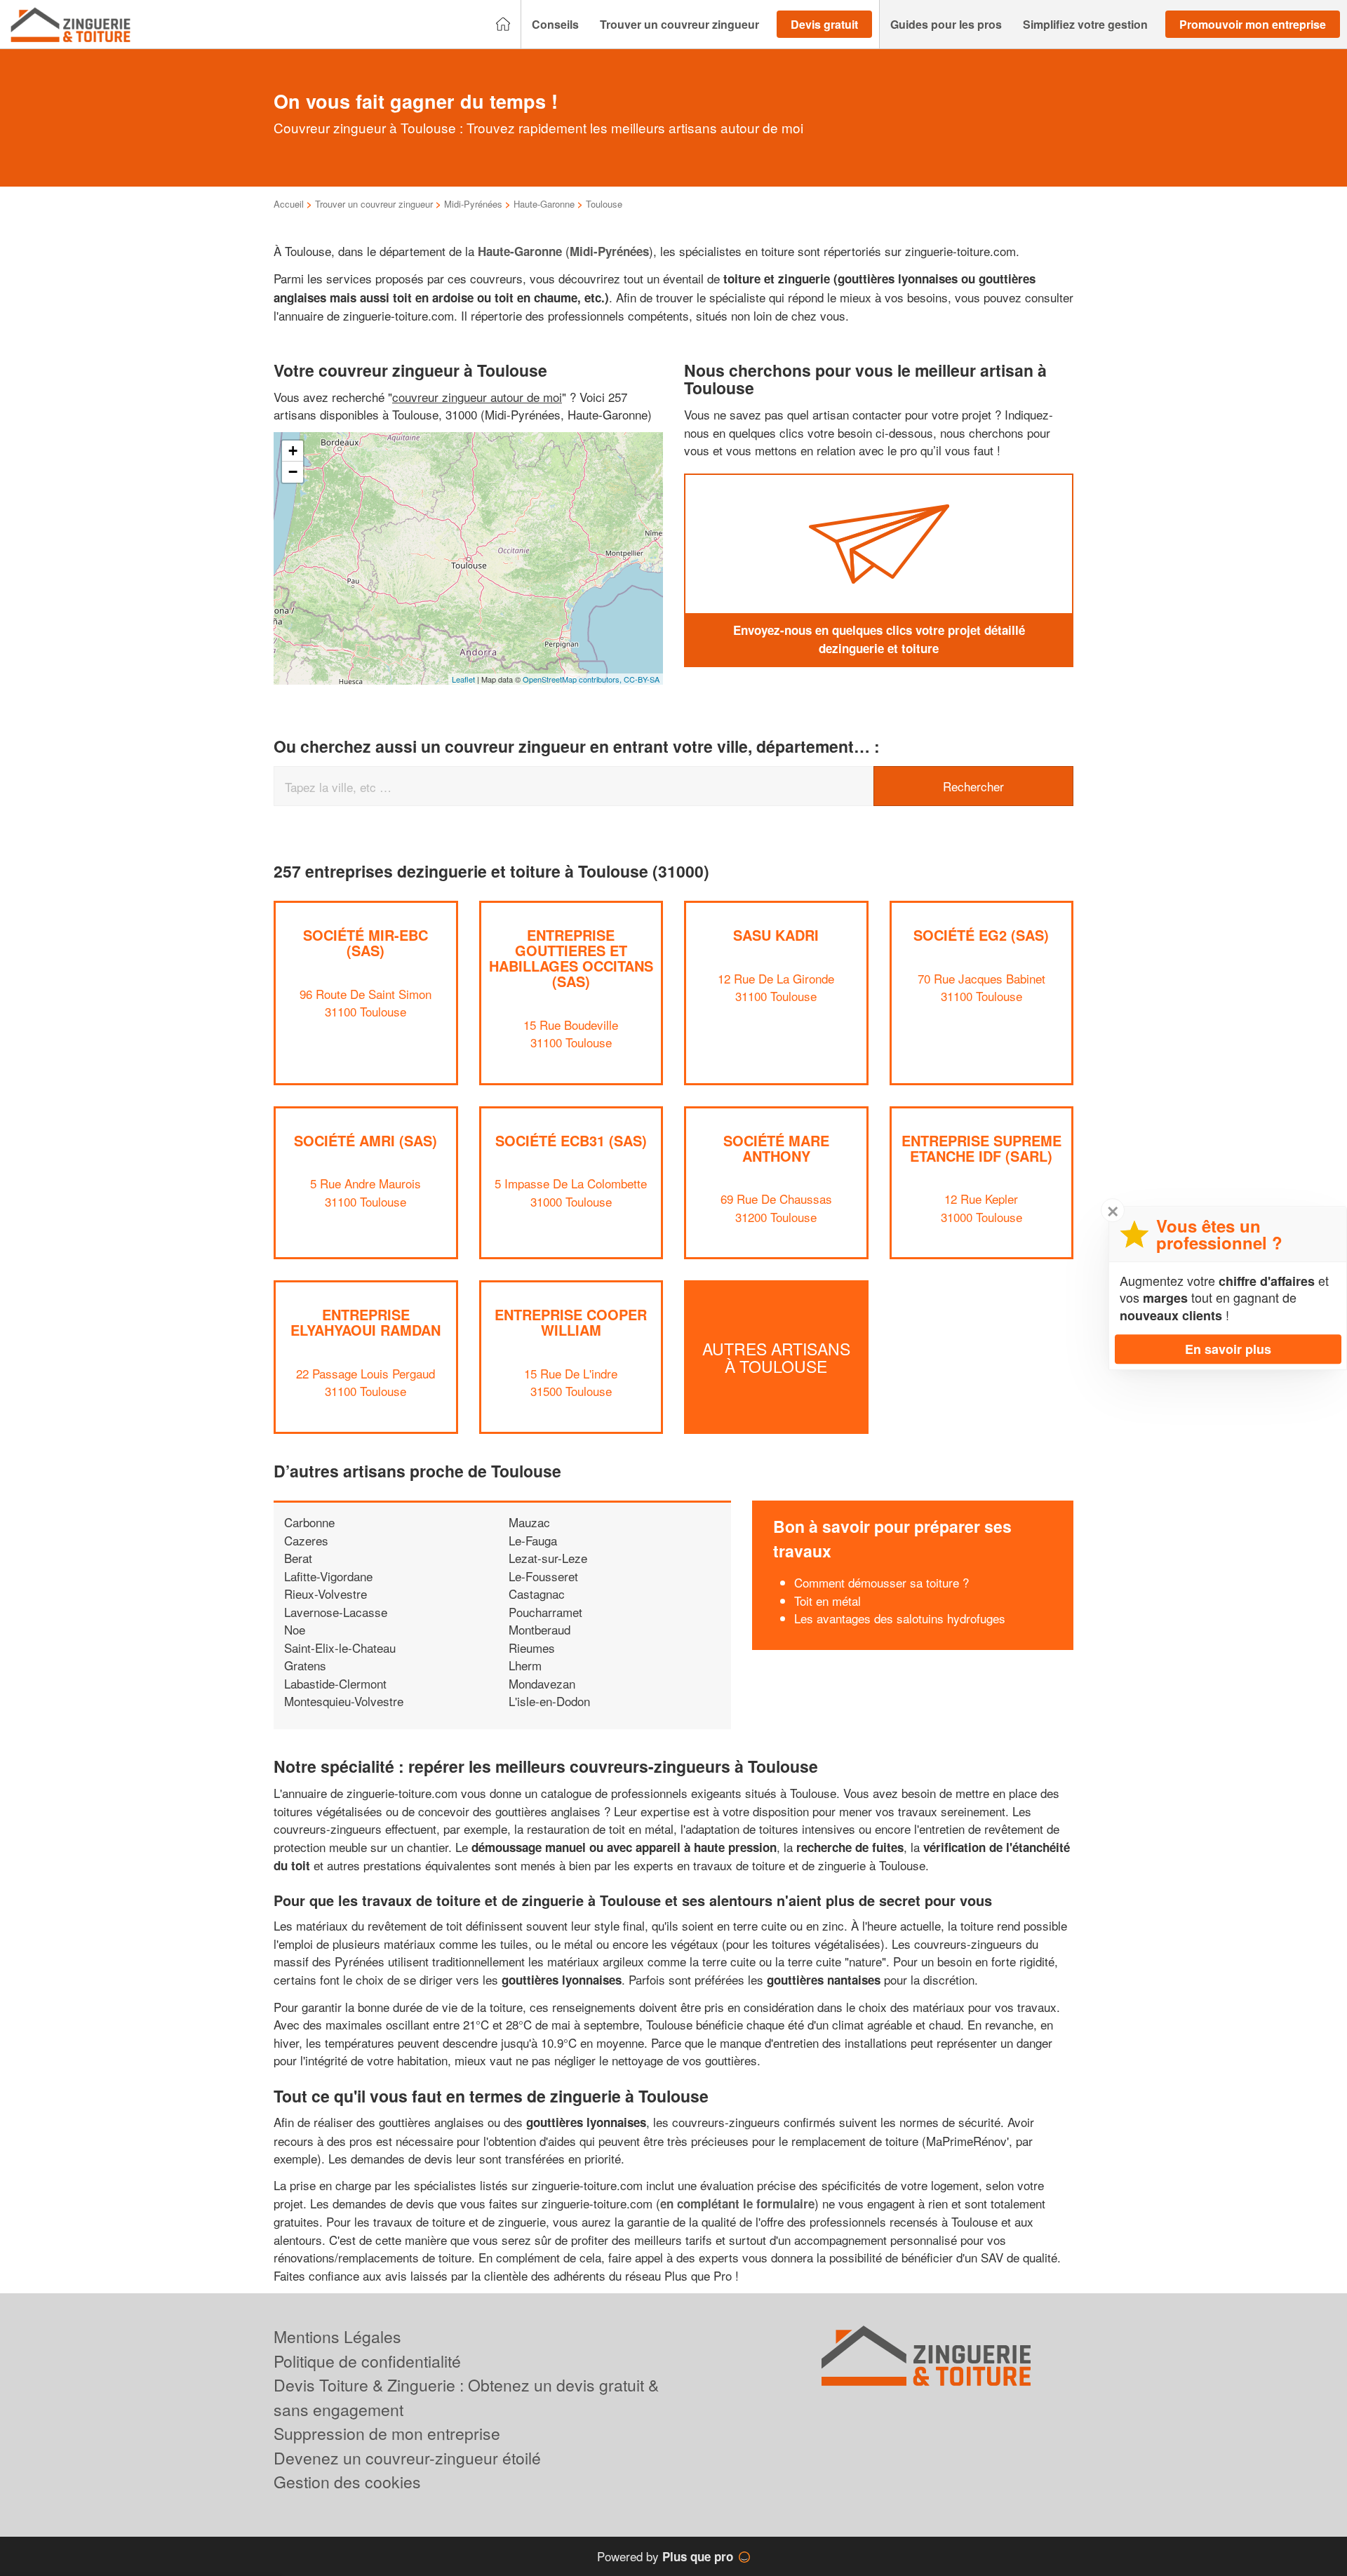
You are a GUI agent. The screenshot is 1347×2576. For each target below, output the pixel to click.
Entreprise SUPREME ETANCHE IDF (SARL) (981, 1148)
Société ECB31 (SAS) (571, 1140)
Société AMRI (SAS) (366, 1140)
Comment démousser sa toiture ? (882, 1582)
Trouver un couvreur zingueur (374, 204)
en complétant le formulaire (737, 2203)
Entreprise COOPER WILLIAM (571, 1322)
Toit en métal (827, 1601)
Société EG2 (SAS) (981, 935)
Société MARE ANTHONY (776, 1148)
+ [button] (293, 451)
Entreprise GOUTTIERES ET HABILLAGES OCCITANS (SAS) (571, 958)
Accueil (289, 204)
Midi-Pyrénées (473, 204)
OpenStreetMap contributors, (573, 679)
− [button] (293, 472)
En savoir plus (1228, 1349)
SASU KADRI (776, 935)
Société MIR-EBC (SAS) (366, 942)
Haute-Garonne (544, 204)
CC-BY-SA (642, 679)
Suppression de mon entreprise (387, 2433)
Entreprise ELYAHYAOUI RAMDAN (366, 1322)
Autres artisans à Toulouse (776, 1357)
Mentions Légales (337, 2336)
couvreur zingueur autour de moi (477, 397)
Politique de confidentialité (367, 2361)
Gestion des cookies (347, 2482)
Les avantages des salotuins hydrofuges (900, 1618)
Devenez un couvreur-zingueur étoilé (407, 2458)
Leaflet (463, 679)
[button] (555, 25)
